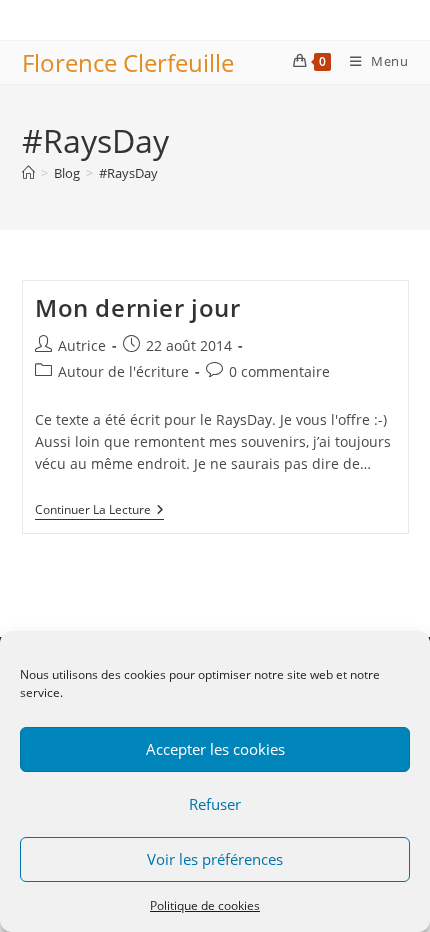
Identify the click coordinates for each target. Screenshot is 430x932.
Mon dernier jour (138, 307)
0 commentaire (279, 371)
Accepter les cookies (215, 749)
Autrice (82, 345)
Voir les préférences (215, 859)
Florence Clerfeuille (128, 62)
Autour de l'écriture (123, 371)
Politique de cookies (205, 905)
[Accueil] (28, 173)
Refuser (215, 804)
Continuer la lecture (99, 511)
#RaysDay (128, 173)
